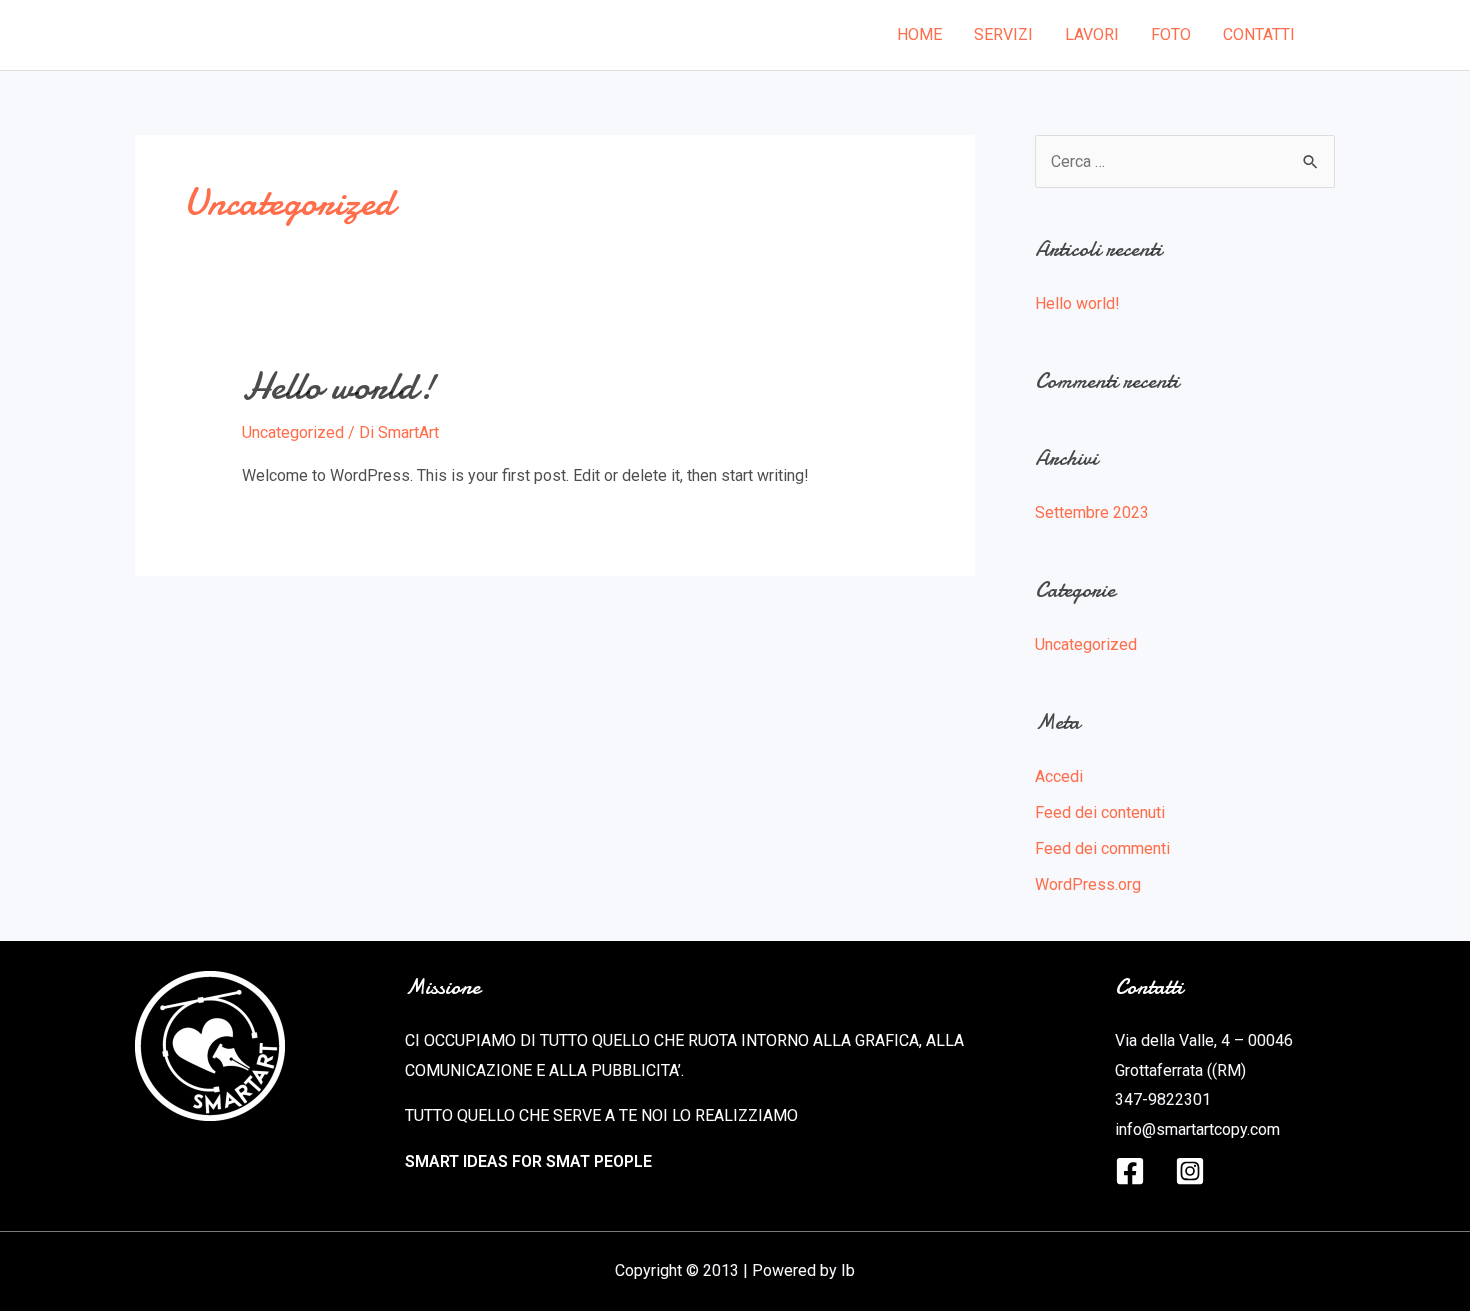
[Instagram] (1190, 1171)
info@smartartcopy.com (1197, 1129)
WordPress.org (1088, 884)
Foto (1171, 34)
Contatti (1259, 34)
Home (919, 34)
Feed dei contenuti (1100, 812)
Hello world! (338, 386)
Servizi (1003, 34)
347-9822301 (1163, 1099)
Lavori (1092, 34)
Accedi (1059, 776)
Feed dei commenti (1102, 848)
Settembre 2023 (1092, 512)
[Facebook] (1130, 1171)
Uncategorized (293, 432)
